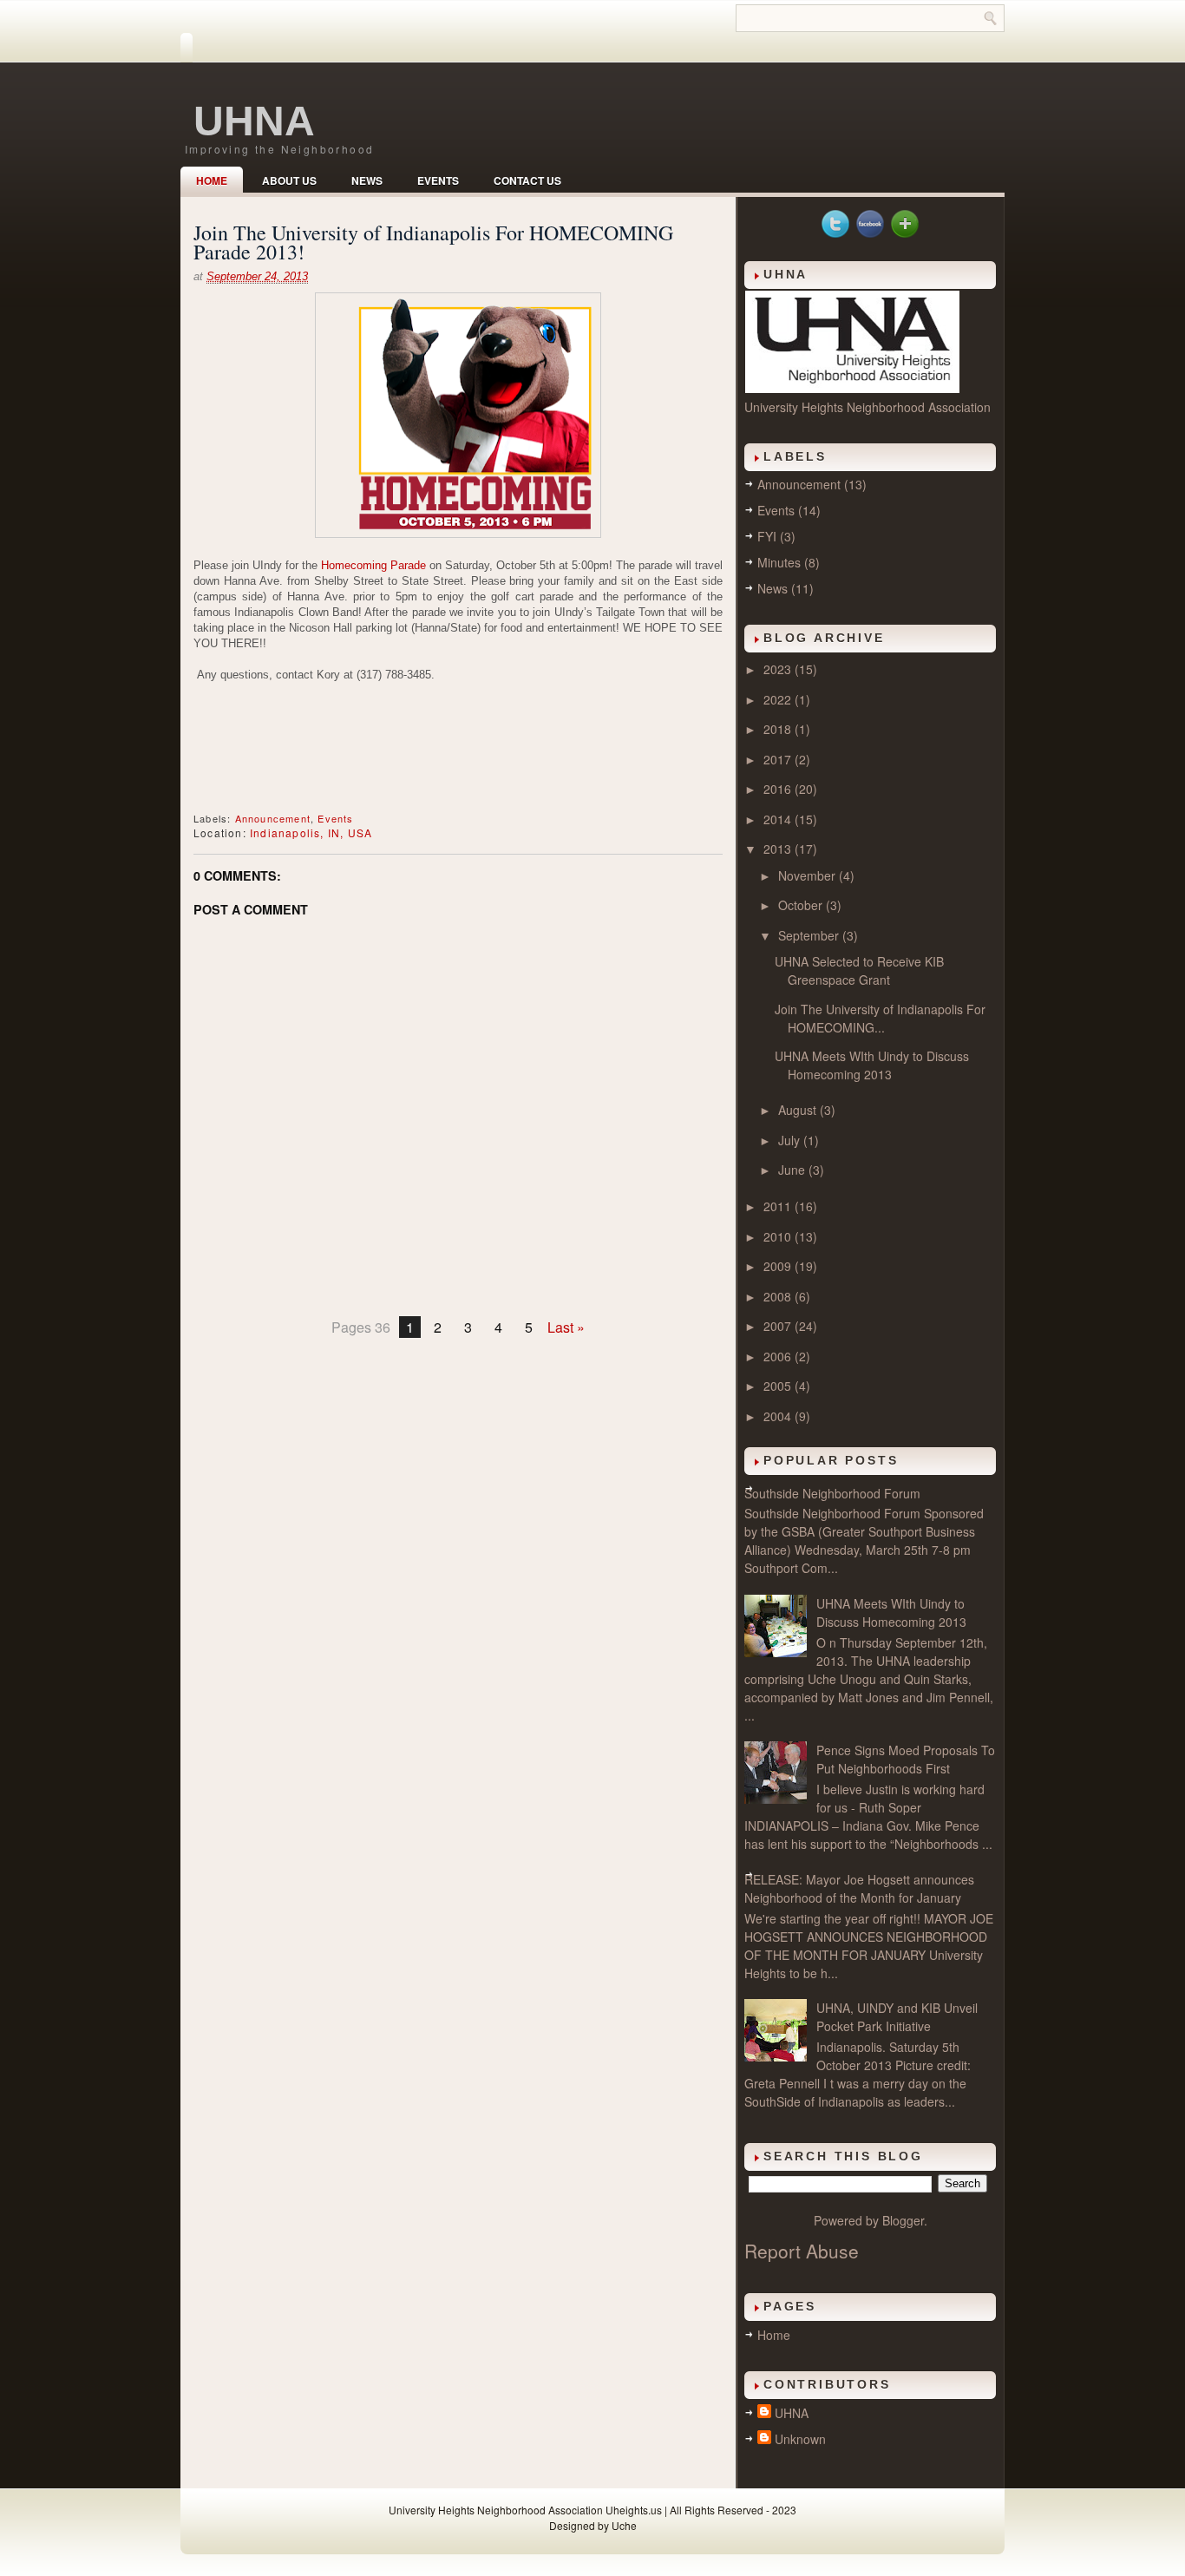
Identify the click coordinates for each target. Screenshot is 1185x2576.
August (799, 1110)
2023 (779, 669)
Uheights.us (634, 2510)
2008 (779, 1296)
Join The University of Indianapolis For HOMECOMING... (880, 1018)
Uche (624, 2525)
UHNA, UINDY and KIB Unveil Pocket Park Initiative (897, 2017)
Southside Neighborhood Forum (832, 1493)
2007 (779, 1326)
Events (438, 180)
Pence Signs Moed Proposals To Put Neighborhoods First (906, 1759)
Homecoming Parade (373, 565)
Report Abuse (802, 2251)
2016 (779, 789)
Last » (566, 1327)
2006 (779, 1356)
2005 (779, 1386)
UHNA (254, 121)
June (793, 1170)
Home (212, 180)
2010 (779, 1236)
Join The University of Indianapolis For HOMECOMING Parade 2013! (433, 242)
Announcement (273, 818)
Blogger (903, 2220)
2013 (779, 849)
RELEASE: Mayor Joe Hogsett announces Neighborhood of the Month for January (859, 1888)
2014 (779, 819)
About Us (289, 180)
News (367, 180)
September (810, 935)
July (791, 1140)
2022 (779, 699)
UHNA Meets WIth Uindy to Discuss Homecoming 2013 (872, 1065)
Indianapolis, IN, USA (311, 832)
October (802, 905)
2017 (779, 759)
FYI (767, 536)
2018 (779, 729)
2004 (779, 1416)
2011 (779, 1206)
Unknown (800, 2439)
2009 (779, 1266)
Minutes (779, 562)
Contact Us (527, 180)
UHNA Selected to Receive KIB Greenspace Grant (859, 970)
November (809, 875)
